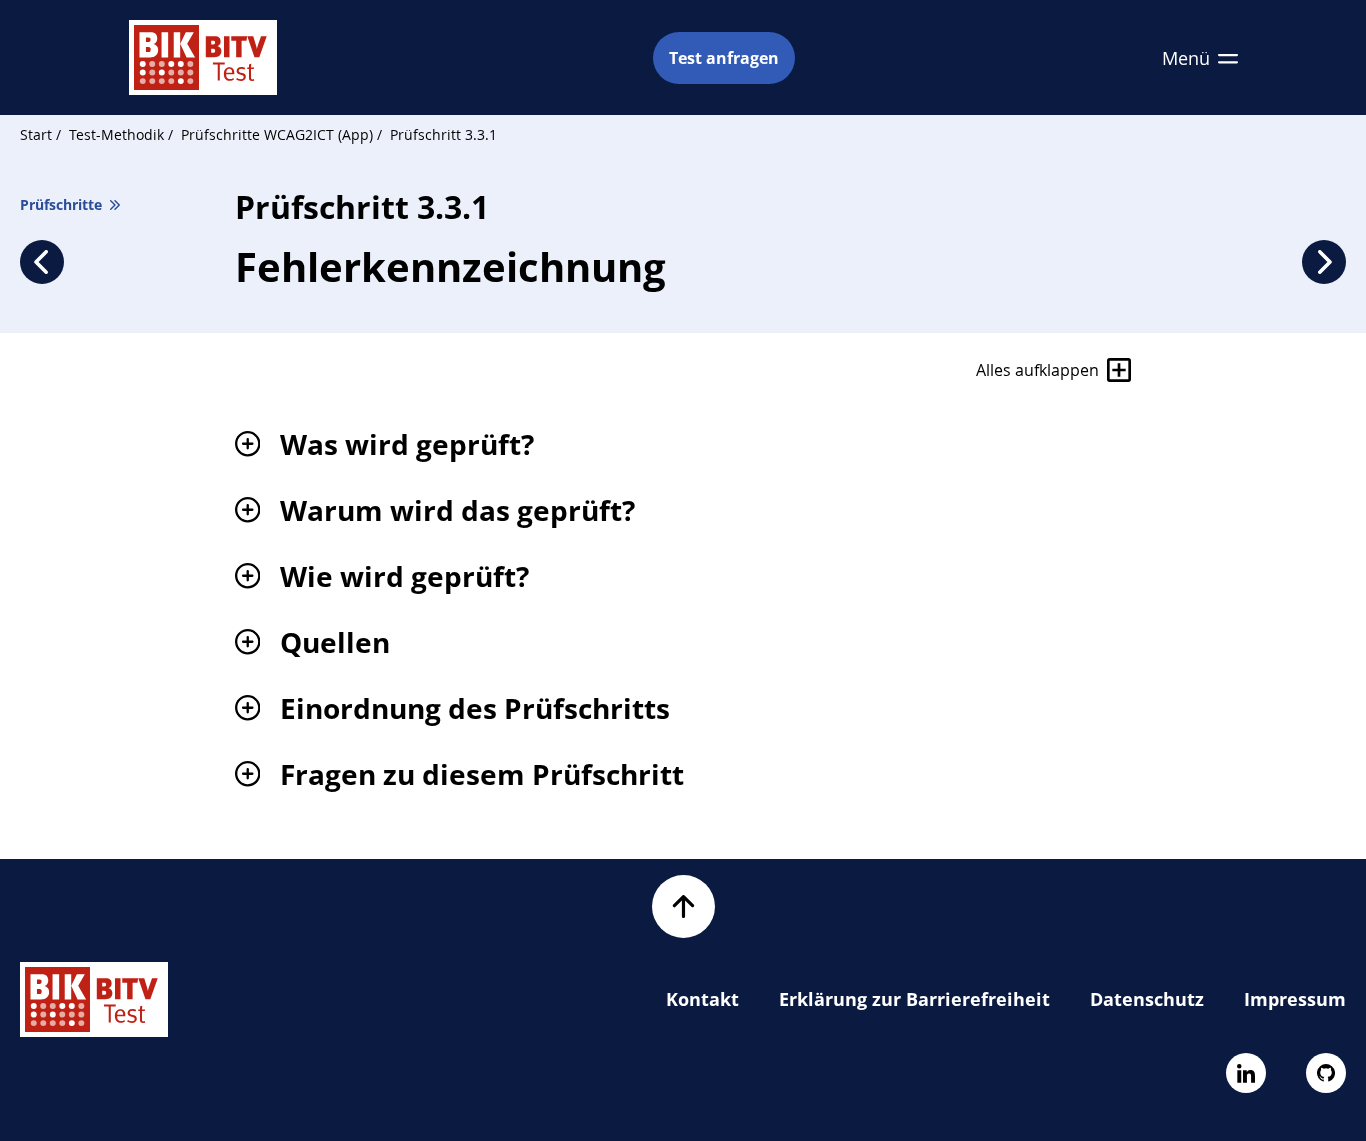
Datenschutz (1147, 999)
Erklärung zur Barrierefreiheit (914, 999)
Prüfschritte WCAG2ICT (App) (279, 134)
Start (36, 134)
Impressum (1295, 999)
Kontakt (702, 999)
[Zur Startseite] (203, 57)
